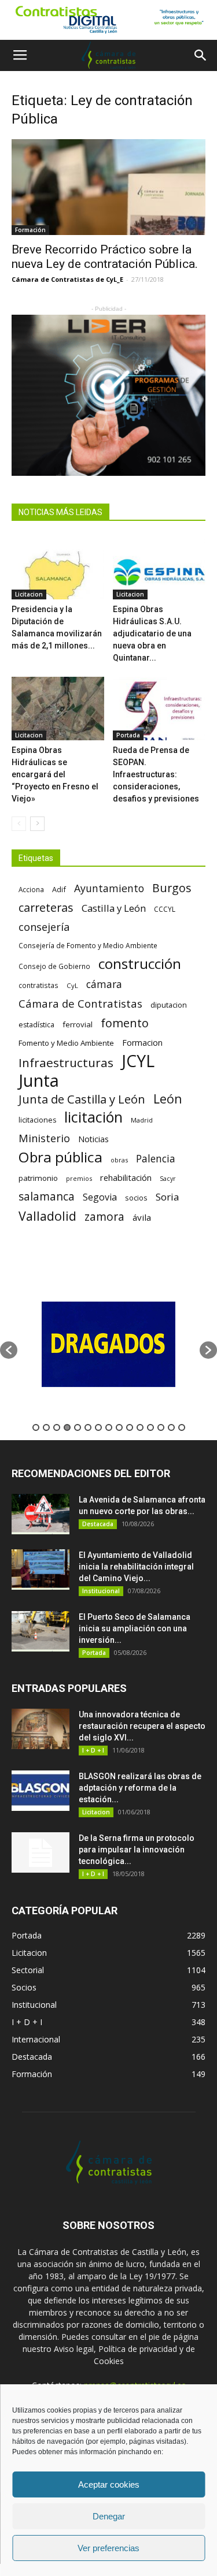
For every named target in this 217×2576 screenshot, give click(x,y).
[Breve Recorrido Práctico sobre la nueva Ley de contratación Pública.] (108, 187)
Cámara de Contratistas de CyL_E (67, 279)
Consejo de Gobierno (54, 966)
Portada (128, 735)
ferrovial (78, 1024)
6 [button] (88, 1427)
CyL (72, 985)
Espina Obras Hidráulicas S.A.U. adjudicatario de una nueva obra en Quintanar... (152, 633)
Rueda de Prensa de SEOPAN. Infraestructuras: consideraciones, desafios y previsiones (156, 774)
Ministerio (44, 1138)
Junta (39, 1081)
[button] (201, 55)
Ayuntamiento (109, 888)
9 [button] (119, 1427)
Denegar (109, 2516)
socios (136, 1198)
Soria (168, 1197)
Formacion (142, 1043)
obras (119, 1160)
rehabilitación (126, 1177)
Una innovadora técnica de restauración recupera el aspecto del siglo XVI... (142, 1726)
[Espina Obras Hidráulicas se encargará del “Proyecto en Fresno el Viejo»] (58, 709)
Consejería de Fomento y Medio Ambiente (88, 945)
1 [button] (36, 1427)
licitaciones (37, 1120)
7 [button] (98, 1427)
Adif (59, 889)
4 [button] (67, 1427)
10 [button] (130, 1427)
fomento (125, 1023)
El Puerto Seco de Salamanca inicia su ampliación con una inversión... (135, 1628)
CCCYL (165, 909)
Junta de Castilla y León (82, 1099)
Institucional (101, 1591)
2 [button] (46, 1427)
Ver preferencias (108, 2548)
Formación (30, 230)
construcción (140, 963)
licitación (93, 1117)
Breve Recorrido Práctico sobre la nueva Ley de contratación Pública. (105, 257)
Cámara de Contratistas (80, 1003)
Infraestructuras (66, 1063)
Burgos (172, 888)
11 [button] (140, 1427)
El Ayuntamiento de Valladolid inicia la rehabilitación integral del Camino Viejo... (136, 1567)
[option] (126, 1344)
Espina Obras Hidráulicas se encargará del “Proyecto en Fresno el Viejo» (55, 774)
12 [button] (150, 1427)
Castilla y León (114, 908)
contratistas (38, 985)
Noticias (93, 1139)
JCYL (138, 1061)
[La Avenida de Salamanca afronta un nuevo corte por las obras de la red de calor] (41, 1514)
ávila (142, 1217)
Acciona (31, 889)
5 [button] (78, 1427)
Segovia (100, 1197)
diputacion (169, 1005)
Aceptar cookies (109, 2484)
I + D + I (93, 1750)
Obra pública (60, 1157)
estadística (36, 1025)
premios (79, 1178)
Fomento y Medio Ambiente (66, 1043)
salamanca (47, 1197)
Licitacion (29, 594)
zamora (104, 1216)
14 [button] (171, 1427)
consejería (44, 927)
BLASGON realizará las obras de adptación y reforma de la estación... (140, 1788)
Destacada (98, 1524)
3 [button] (57, 1427)
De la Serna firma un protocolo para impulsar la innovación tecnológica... (137, 1850)
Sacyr (168, 1179)
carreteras (46, 907)
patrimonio (38, 1178)
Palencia (156, 1159)
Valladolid (47, 1216)
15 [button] (182, 1427)
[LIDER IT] (108, 395)
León (168, 1099)
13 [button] (161, 1427)
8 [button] (109, 1427)
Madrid (142, 1120)
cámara (104, 984)
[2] (108, 20)
